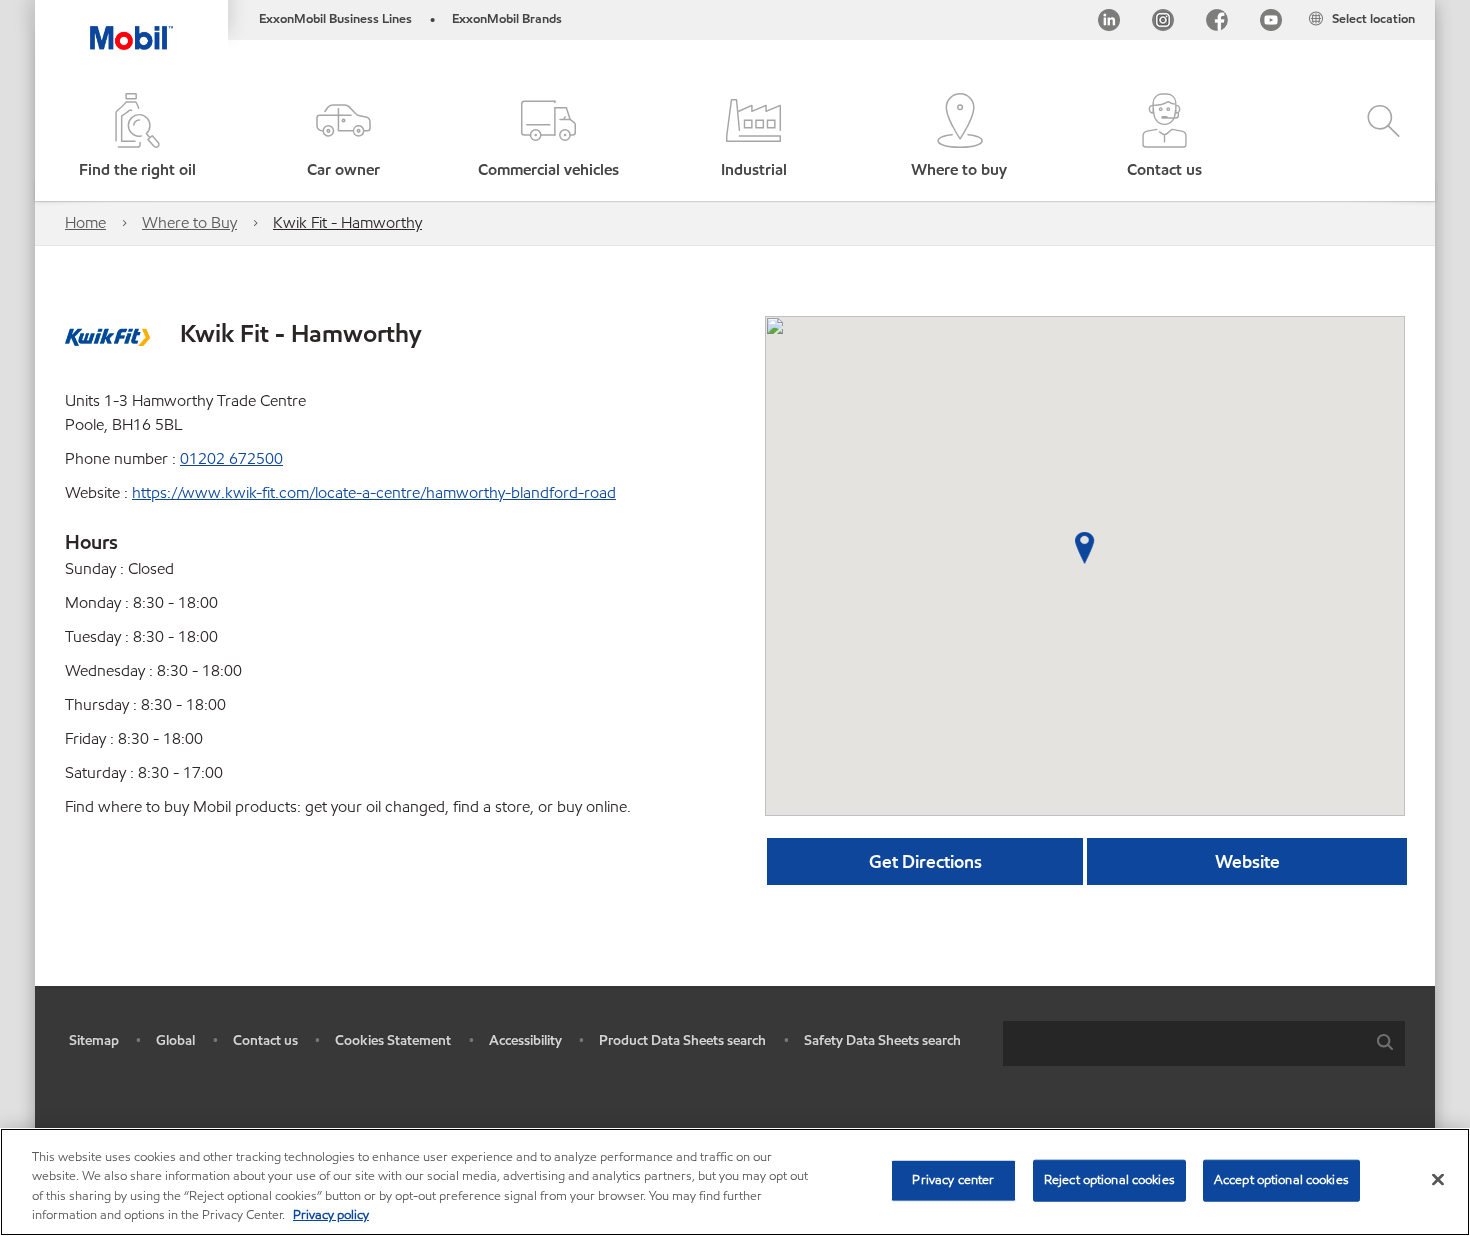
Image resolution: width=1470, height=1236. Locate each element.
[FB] (1217, 23)
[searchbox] (1184, 1043)
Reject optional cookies (1109, 1180)
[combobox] (1204, 1043)
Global (175, 1040)
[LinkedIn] (1109, 23)
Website (1247, 861)
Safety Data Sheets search (882, 1040)
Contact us (265, 1040)
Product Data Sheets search (682, 1040)
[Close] (1438, 1179)
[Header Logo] (131, 25)
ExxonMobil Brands (507, 19)
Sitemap (94, 1040)
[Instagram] (1163, 23)
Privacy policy (331, 1215)
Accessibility (525, 1040)
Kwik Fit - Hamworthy (347, 222)
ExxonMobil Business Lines (335, 19)
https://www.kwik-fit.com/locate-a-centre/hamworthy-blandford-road (374, 492)
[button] (342, 137)
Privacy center (953, 1180)
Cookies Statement (393, 1040)
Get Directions (925, 861)
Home (85, 222)
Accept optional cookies (1281, 1180)
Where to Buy (189, 222)
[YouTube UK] (1271, 23)
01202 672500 (231, 458)
